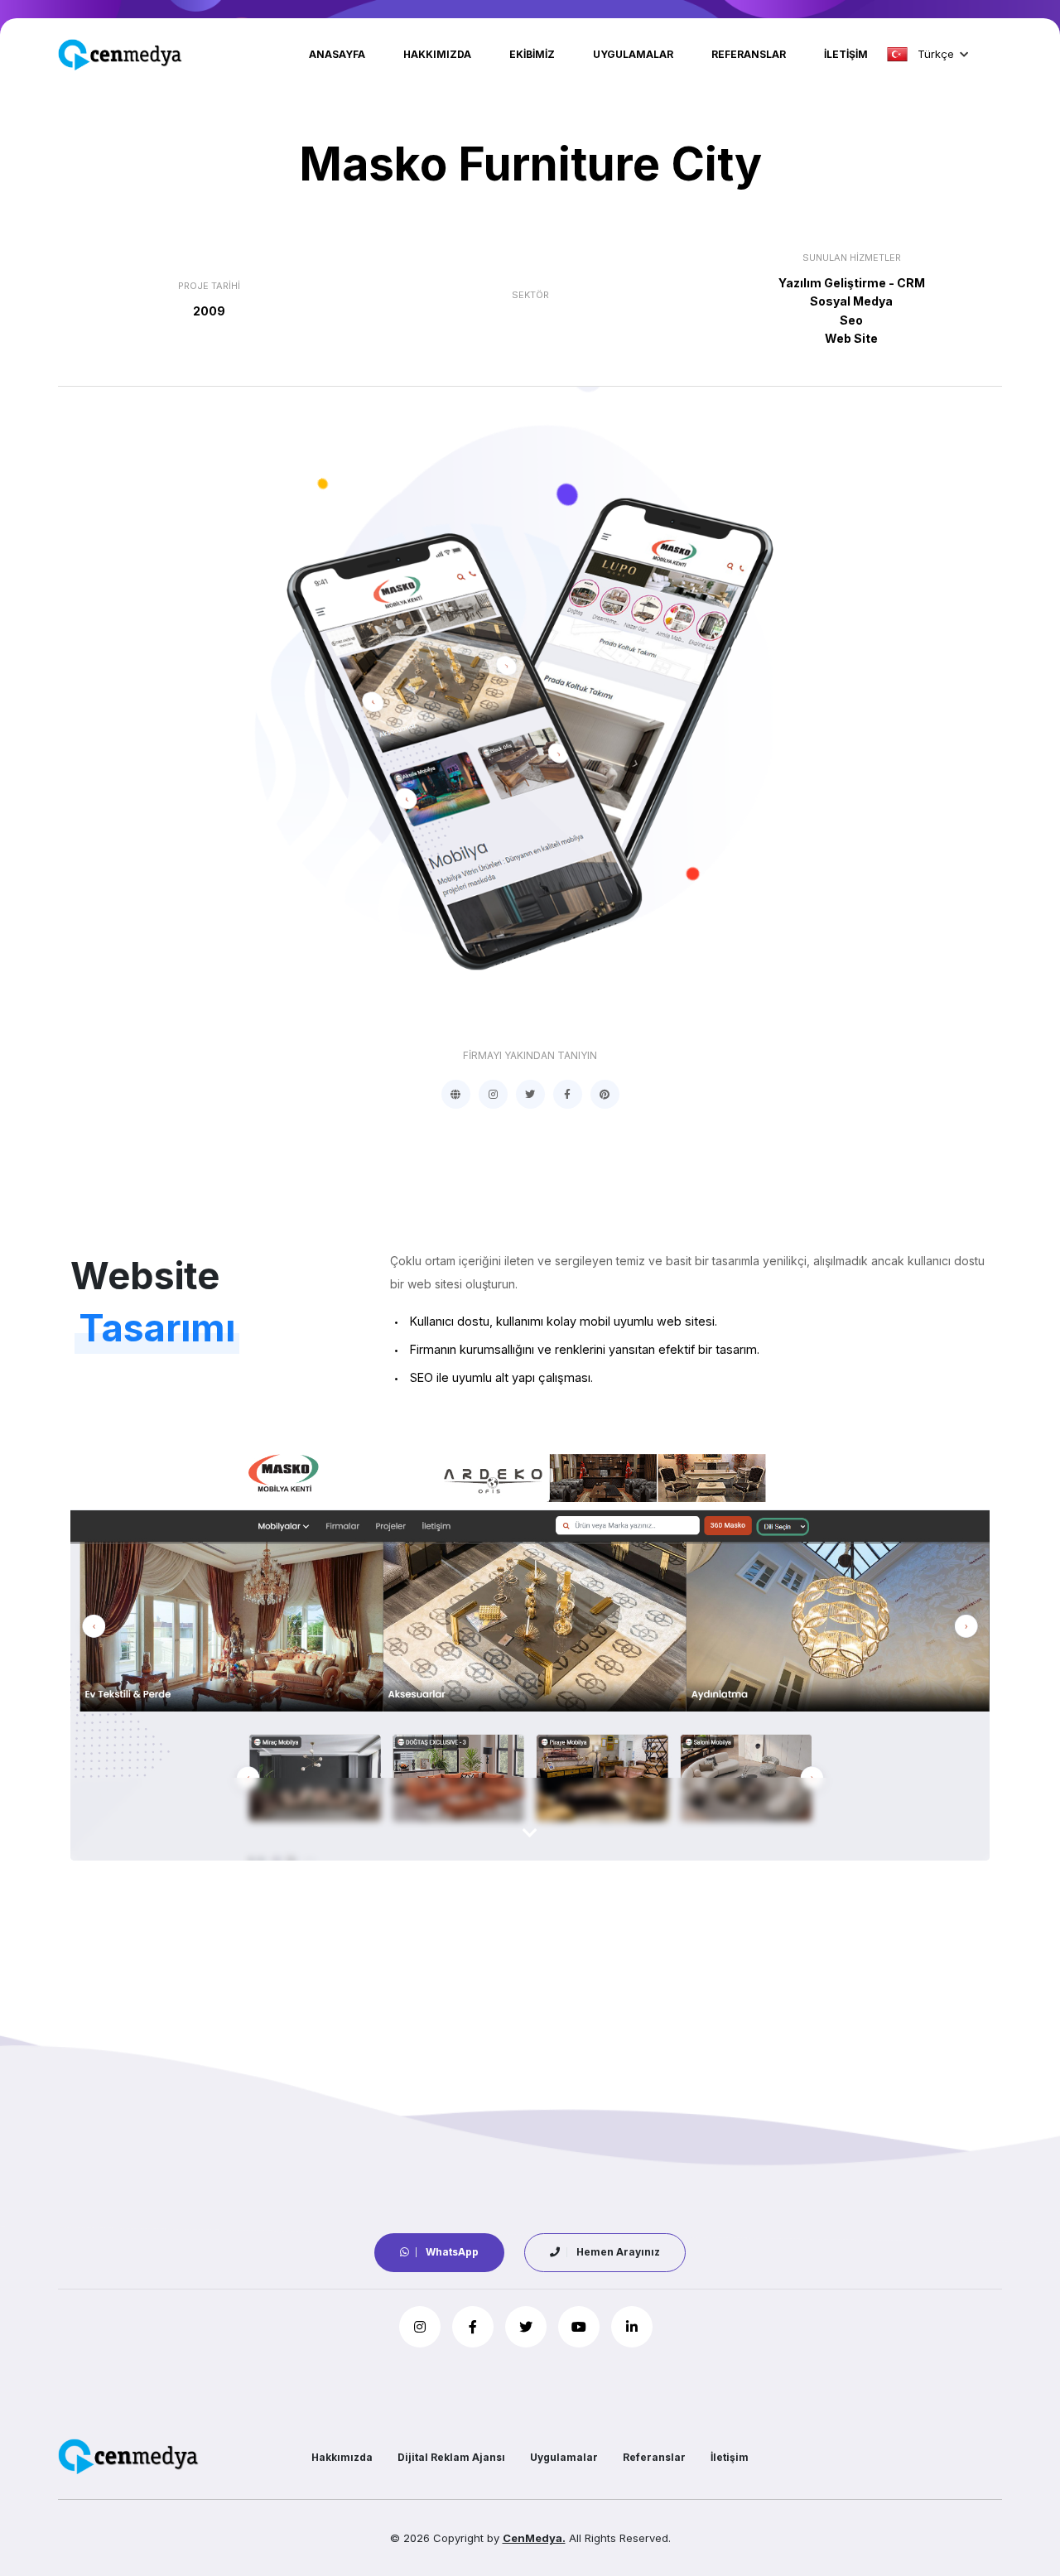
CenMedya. (534, 2538)
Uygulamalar (564, 2457)
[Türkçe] (897, 54)
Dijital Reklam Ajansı (451, 2457)
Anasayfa (337, 54)
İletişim (846, 54)
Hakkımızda (437, 54)
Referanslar (749, 54)
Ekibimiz (532, 54)
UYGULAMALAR (633, 54)
